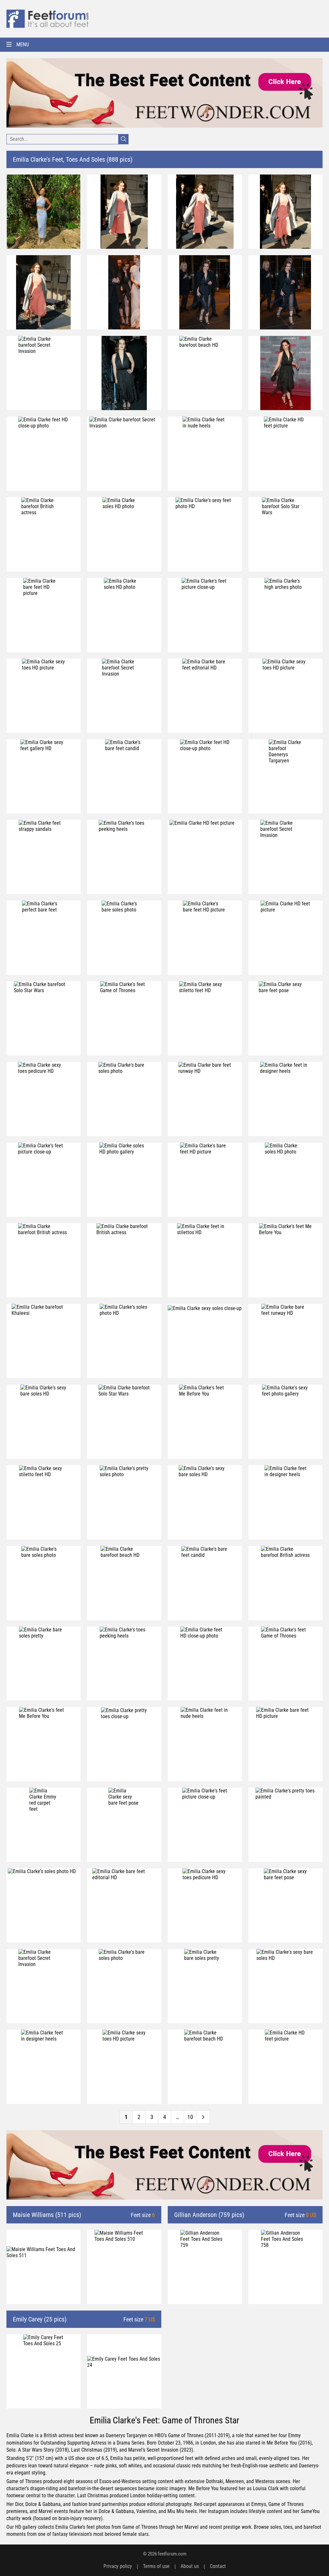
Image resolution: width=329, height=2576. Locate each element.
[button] (164, 45)
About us (190, 2566)
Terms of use (156, 2566)
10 (190, 2117)
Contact (218, 2566)
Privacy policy (118, 2566)
